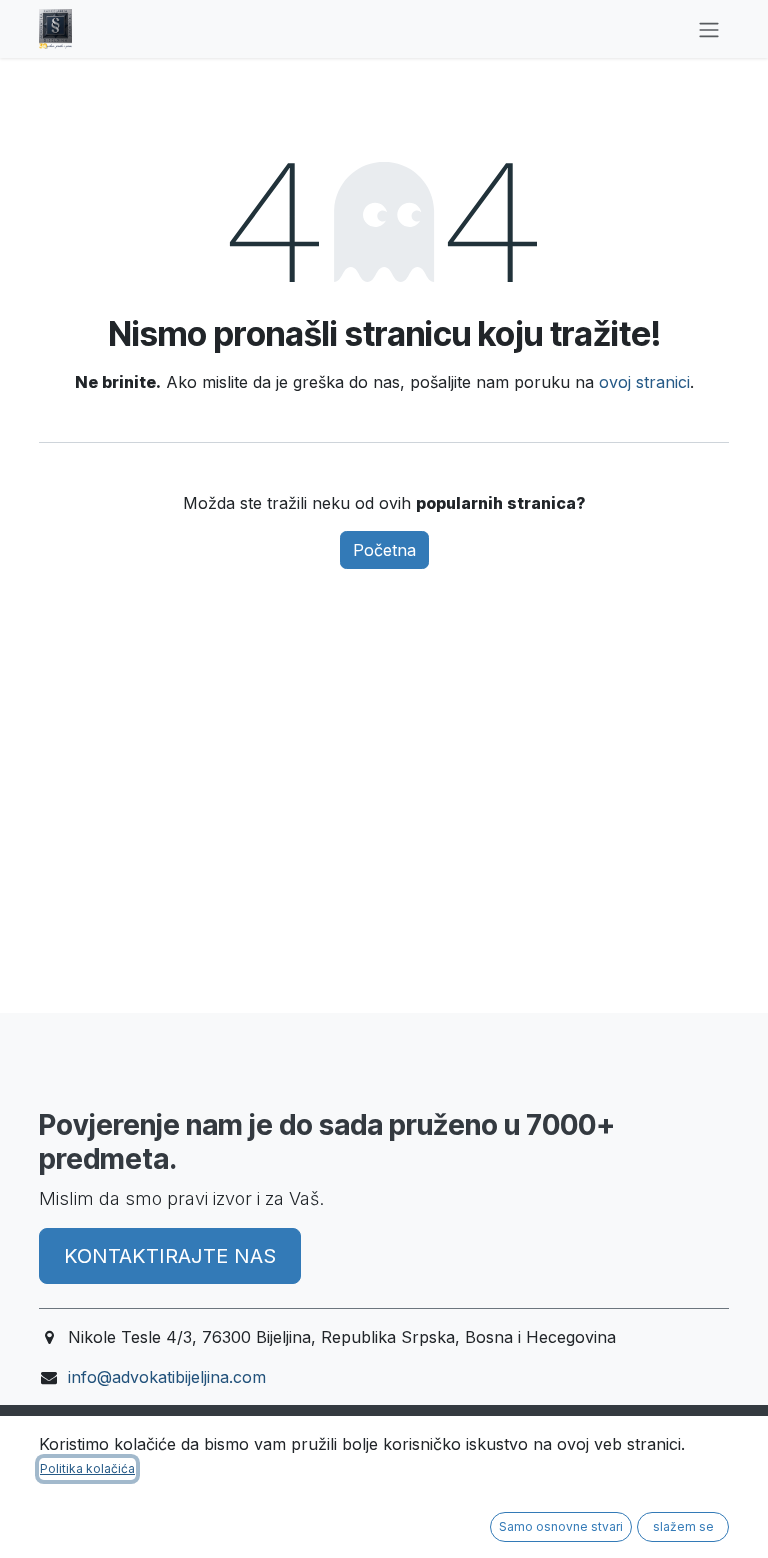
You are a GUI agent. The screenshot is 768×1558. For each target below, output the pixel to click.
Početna (384, 550)
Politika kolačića (87, 1468)
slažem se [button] (683, 1526)
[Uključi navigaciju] (709, 29)
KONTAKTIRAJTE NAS (170, 1256)
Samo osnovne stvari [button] (561, 1526)
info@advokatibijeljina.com (167, 1377)
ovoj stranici (644, 382)
